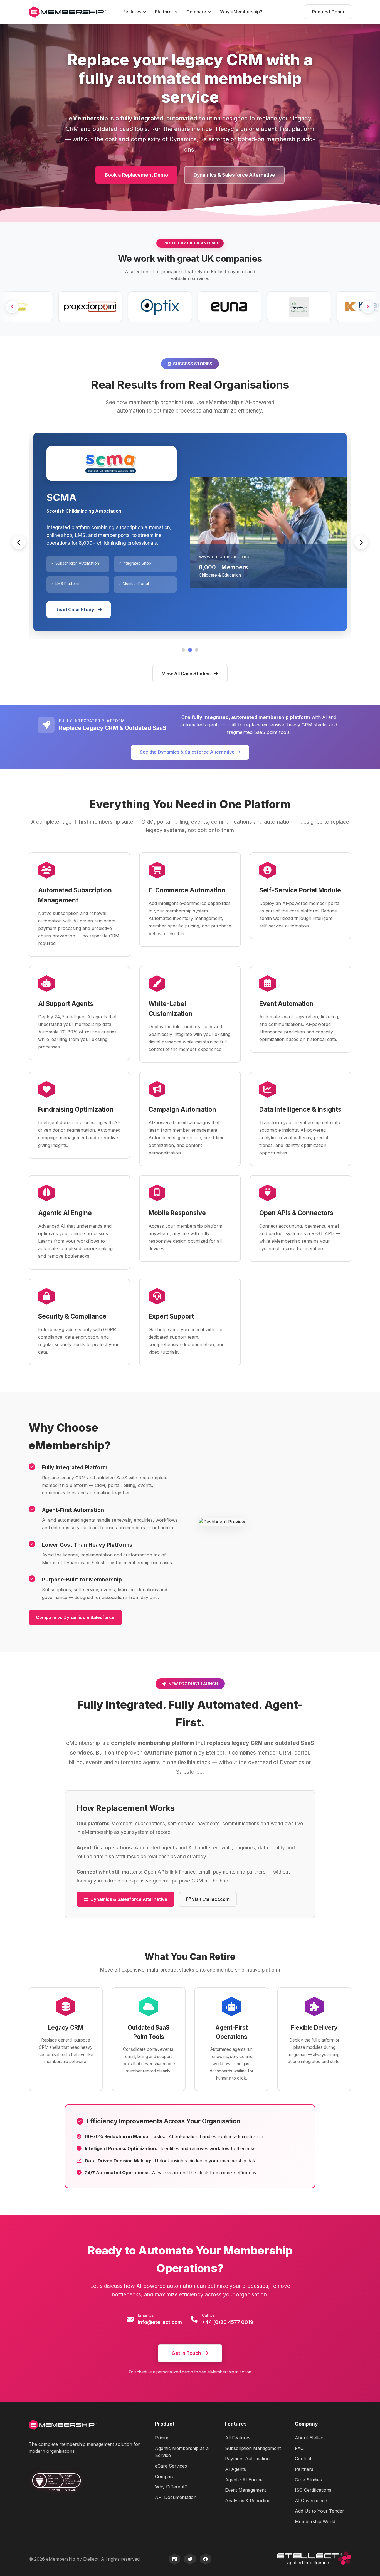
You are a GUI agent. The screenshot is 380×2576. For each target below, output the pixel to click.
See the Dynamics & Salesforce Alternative (187, 752)
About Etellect (310, 2438)
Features (132, 12)
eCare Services (171, 2466)
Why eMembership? (241, 12)
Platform (164, 12)
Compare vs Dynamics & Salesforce (75, 1617)
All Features (238, 2438)
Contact (303, 2459)
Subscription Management (253, 2448)
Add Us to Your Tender (319, 2511)
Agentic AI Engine (244, 2480)
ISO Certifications (313, 2490)
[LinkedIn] (174, 2559)
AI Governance (311, 2501)
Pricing (162, 2438)
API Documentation (176, 2497)
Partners (304, 2469)
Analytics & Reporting (248, 2501)
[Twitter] (190, 2559)
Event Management (245, 2490)
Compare (196, 12)
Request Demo (328, 12)
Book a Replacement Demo (136, 175)
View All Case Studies (187, 673)
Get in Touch (186, 2353)
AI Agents (235, 2469)
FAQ (299, 2448)
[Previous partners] (12, 307)
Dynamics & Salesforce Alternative (234, 175)
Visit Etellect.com (210, 1899)
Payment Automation (247, 2459)
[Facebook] (206, 2559)
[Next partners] (368, 307)
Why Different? (171, 2487)
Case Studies (308, 2480)
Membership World (315, 2521)
